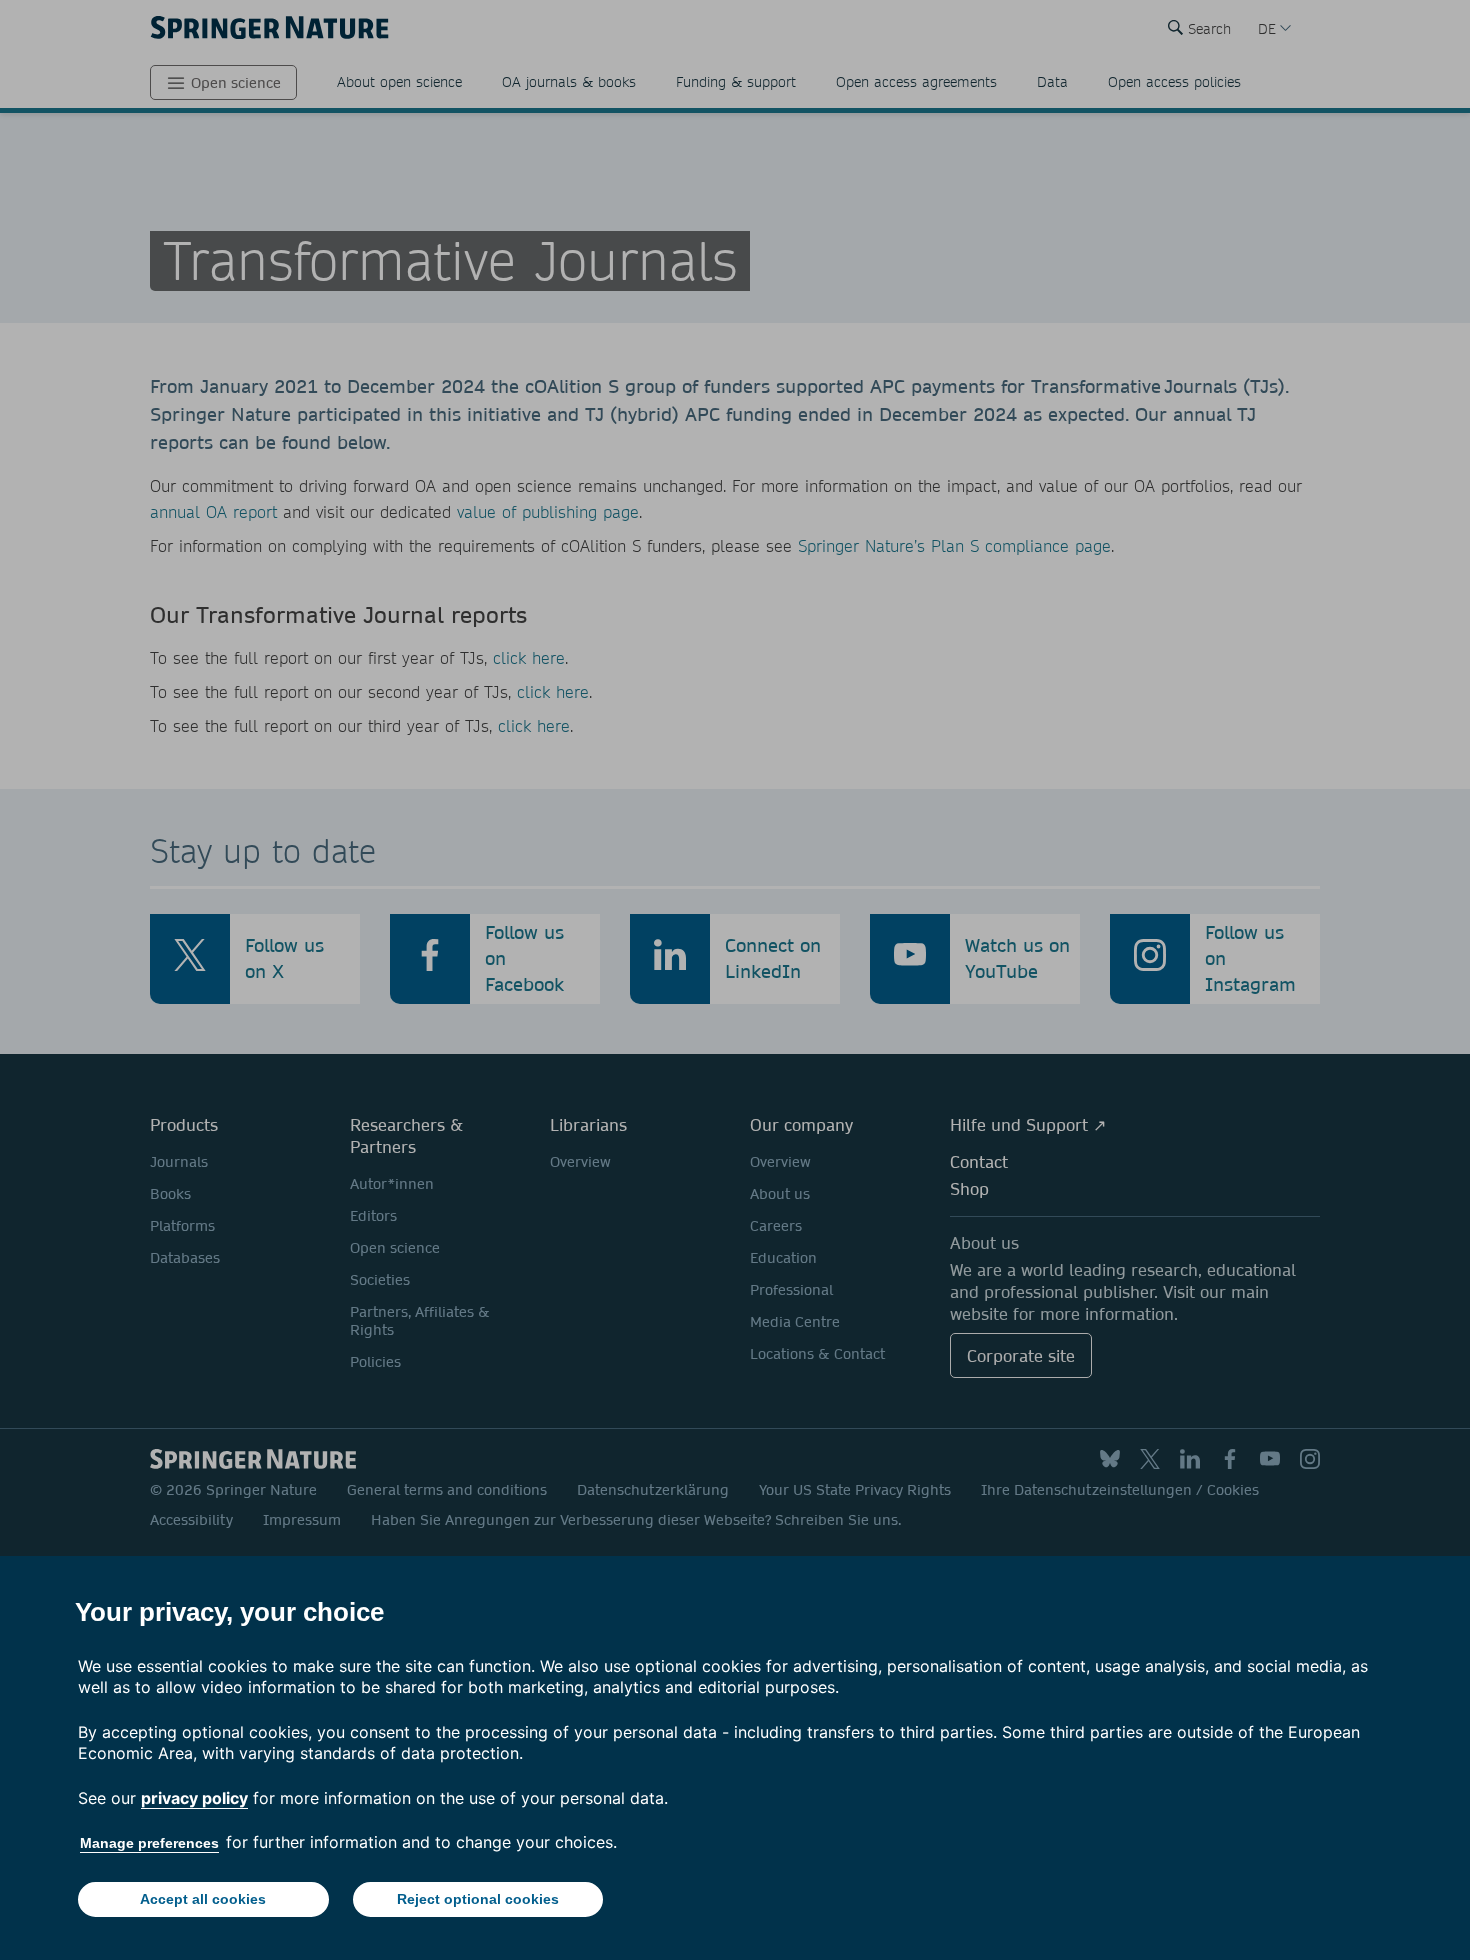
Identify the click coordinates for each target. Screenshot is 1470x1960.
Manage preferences (149, 1843)
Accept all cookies (203, 1899)
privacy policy (194, 1798)
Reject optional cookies (478, 1899)
